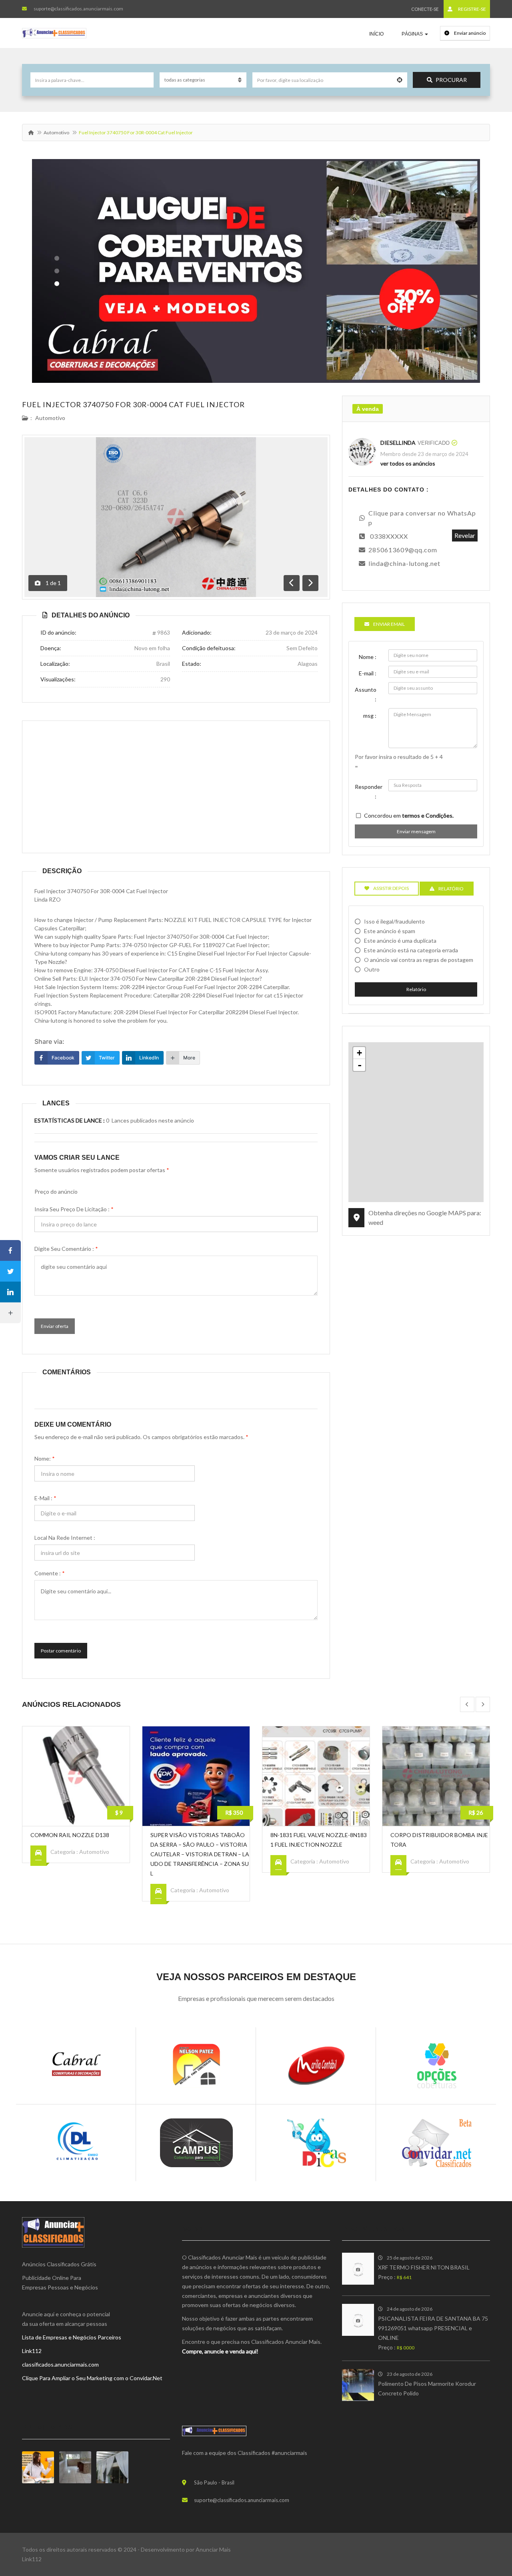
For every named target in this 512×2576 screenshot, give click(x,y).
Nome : (368, 657)
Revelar (465, 535)
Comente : (50, 1573)
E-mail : (45, 1498)
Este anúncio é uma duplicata (400, 941)
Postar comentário (61, 1651)
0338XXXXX (389, 536)
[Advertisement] (176, 787)
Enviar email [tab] (389, 624)
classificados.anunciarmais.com (60, 2364)
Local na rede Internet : (65, 1538)
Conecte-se (425, 9)
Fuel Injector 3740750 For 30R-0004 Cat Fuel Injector (133, 404)
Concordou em (409, 815)
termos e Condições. (428, 815)
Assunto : (366, 694)
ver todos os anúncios (408, 463)
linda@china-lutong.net (404, 563)
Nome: (45, 1458)
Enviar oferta (55, 1326)
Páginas (413, 34)
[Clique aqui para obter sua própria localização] (400, 80)
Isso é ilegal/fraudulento (394, 921)
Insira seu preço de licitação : (74, 1209)
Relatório (416, 989)
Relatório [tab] (451, 889)
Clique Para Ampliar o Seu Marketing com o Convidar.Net (92, 2378)
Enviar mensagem (416, 831)
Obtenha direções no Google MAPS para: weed (425, 1217)
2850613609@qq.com (403, 550)
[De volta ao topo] (486, 2526)
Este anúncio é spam (390, 931)
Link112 (32, 2351)
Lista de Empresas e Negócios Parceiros (72, 2337)
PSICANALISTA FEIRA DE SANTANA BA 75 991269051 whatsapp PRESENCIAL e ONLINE (433, 2328)
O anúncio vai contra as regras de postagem (419, 960)
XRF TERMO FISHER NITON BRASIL (424, 2267)
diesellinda (398, 443)
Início (376, 34)
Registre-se (472, 9)
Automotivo (56, 132)
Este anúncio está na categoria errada (411, 950)
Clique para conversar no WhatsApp (422, 518)
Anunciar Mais (213, 2549)
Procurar (451, 80)
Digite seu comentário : (66, 1249)
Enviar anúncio (469, 33)
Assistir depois (391, 888)
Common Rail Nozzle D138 (70, 1835)
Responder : (369, 791)
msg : (370, 716)
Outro (372, 969)
